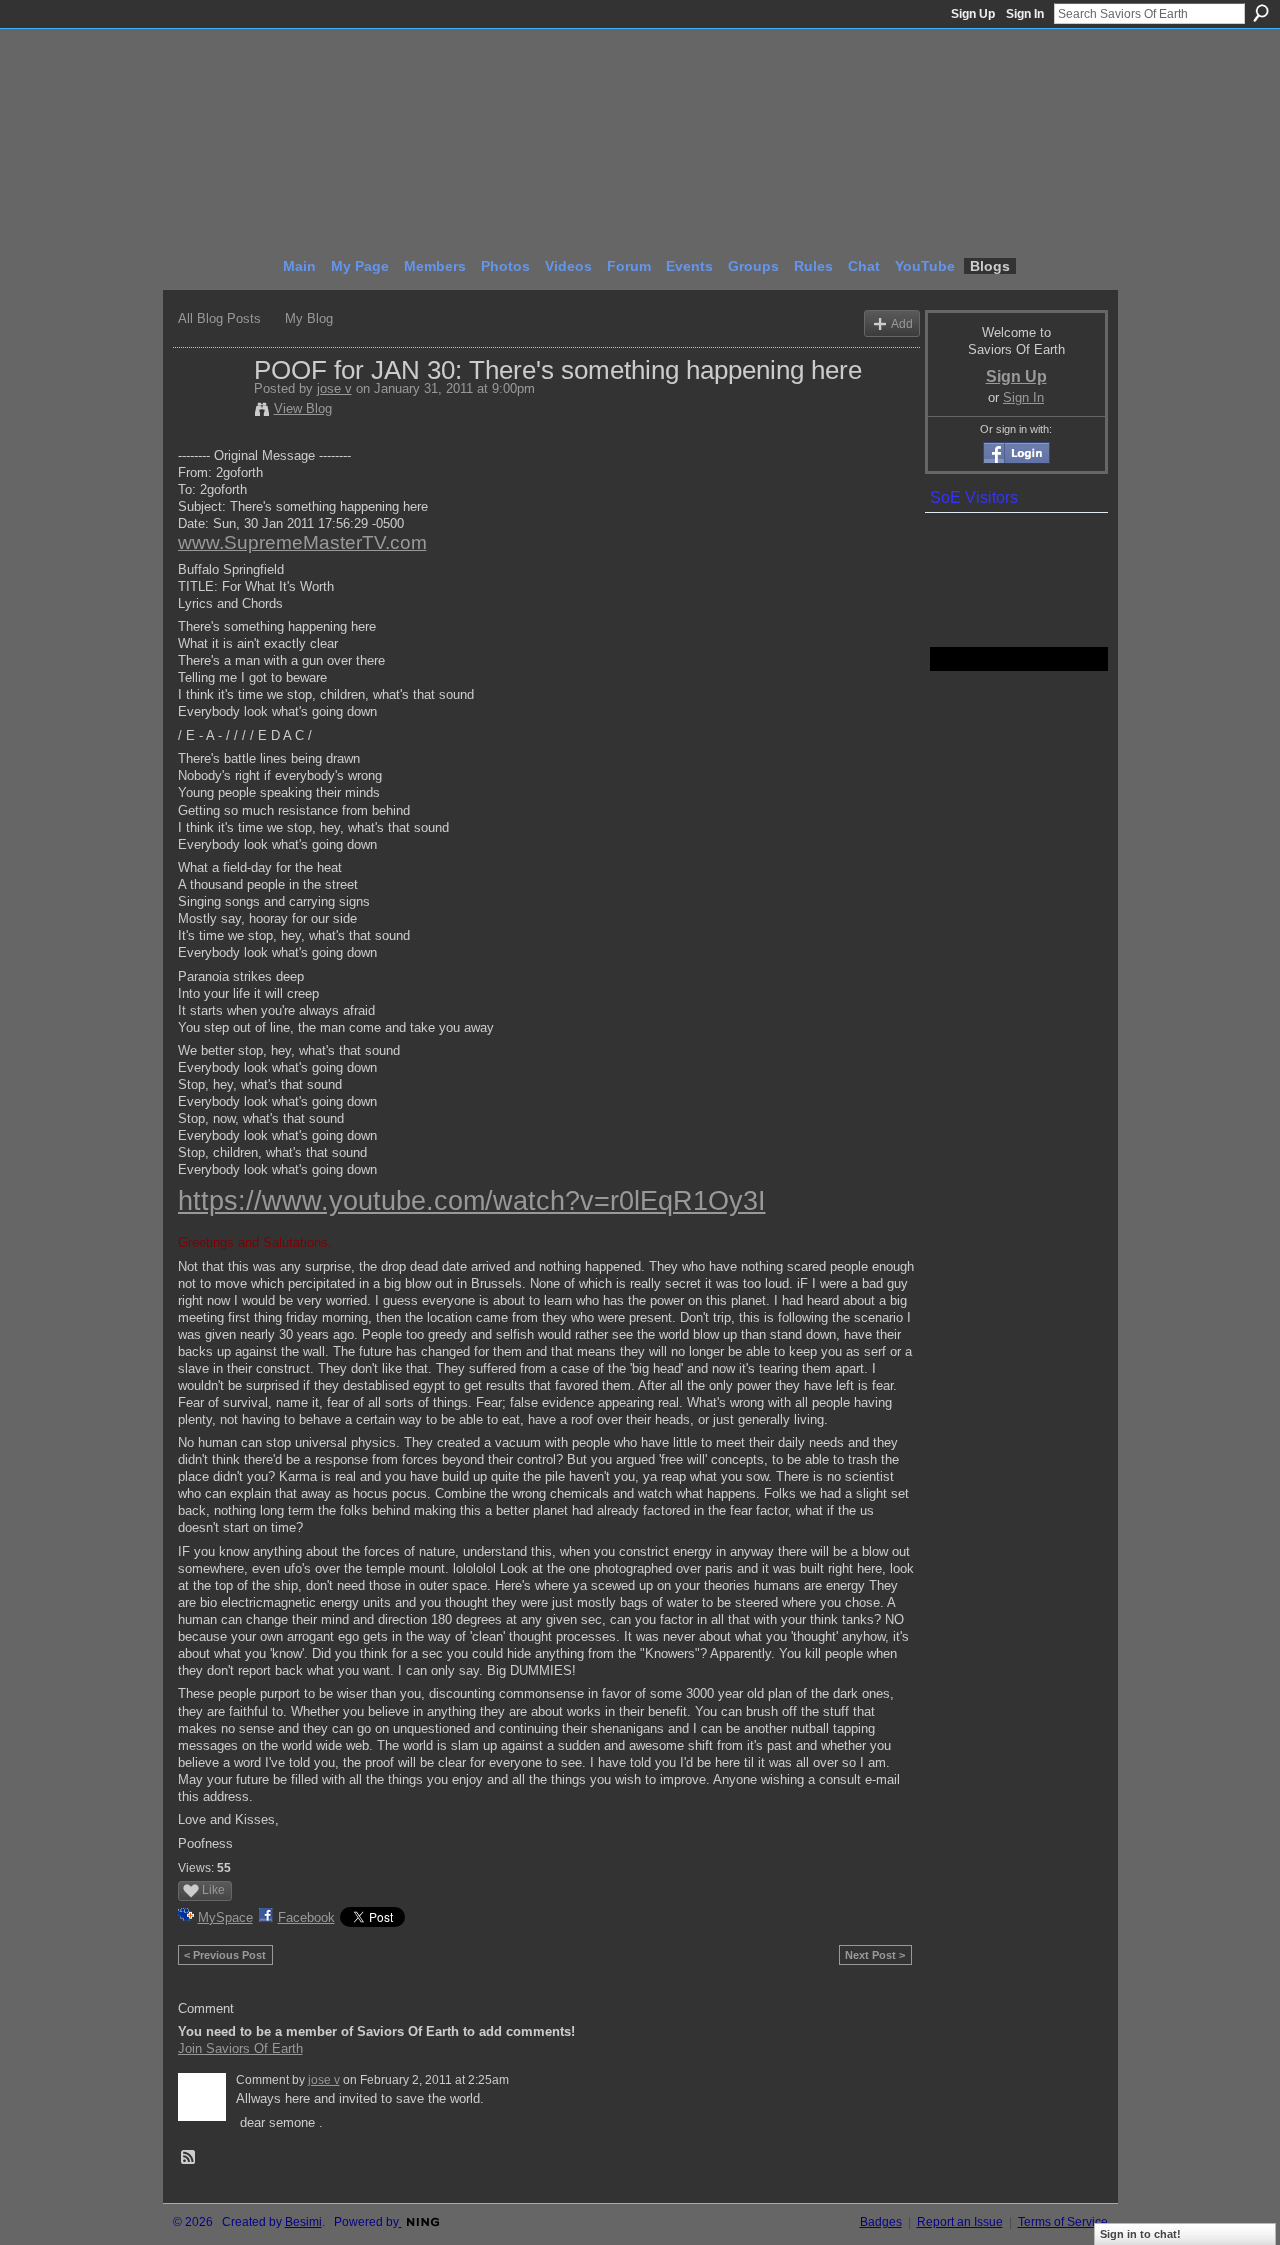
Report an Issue (960, 2222)
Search (1261, 13)
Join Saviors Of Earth (240, 2048)
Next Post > (875, 1955)
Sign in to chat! (1140, 2234)
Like (213, 1890)
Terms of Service (1063, 2222)
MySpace (225, 1917)
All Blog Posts (219, 318)
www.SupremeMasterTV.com (302, 542)
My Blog (309, 318)
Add (902, 323)
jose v (334, 388)
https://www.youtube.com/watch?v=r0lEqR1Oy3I (472, 1201)
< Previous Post (225, 1955)
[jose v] (210, 412)
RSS (189, 2158)
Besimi (303, 2222)
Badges (881, 2222)
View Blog (303, 408)
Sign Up (973, 14)
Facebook (306, 1917)
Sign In (1025, 14)
